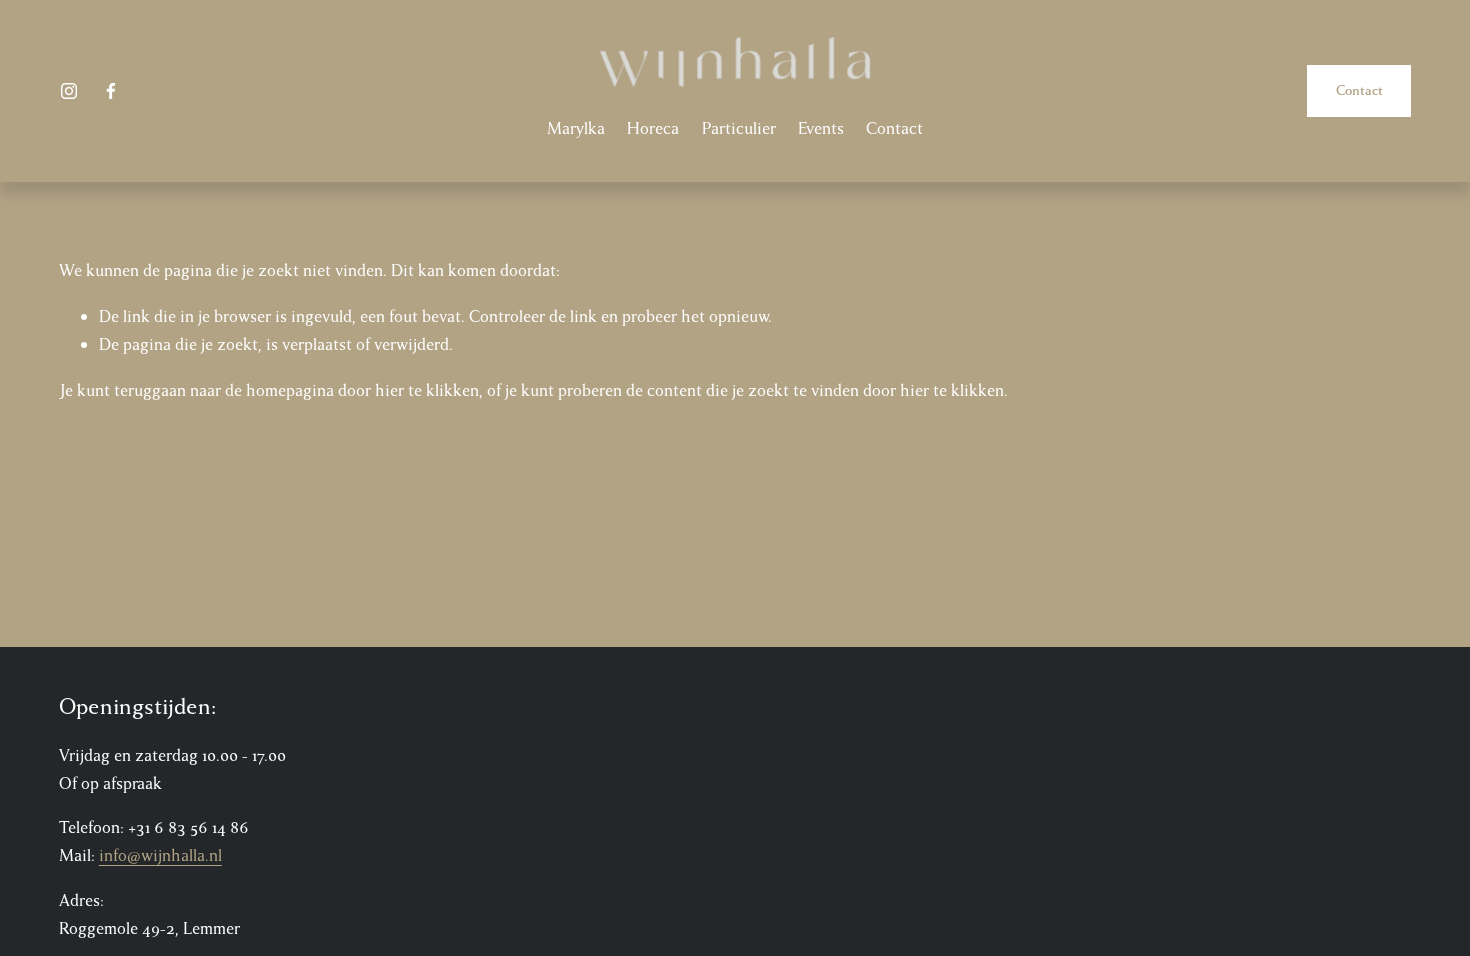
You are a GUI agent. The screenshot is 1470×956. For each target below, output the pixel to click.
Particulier (739, 128)
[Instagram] (69, 91)
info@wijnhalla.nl (160, 855)
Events (821, 128)
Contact (894, 128)
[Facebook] (111, 91)
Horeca (653, 128)
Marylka (576, 128)
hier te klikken (427, 390)
